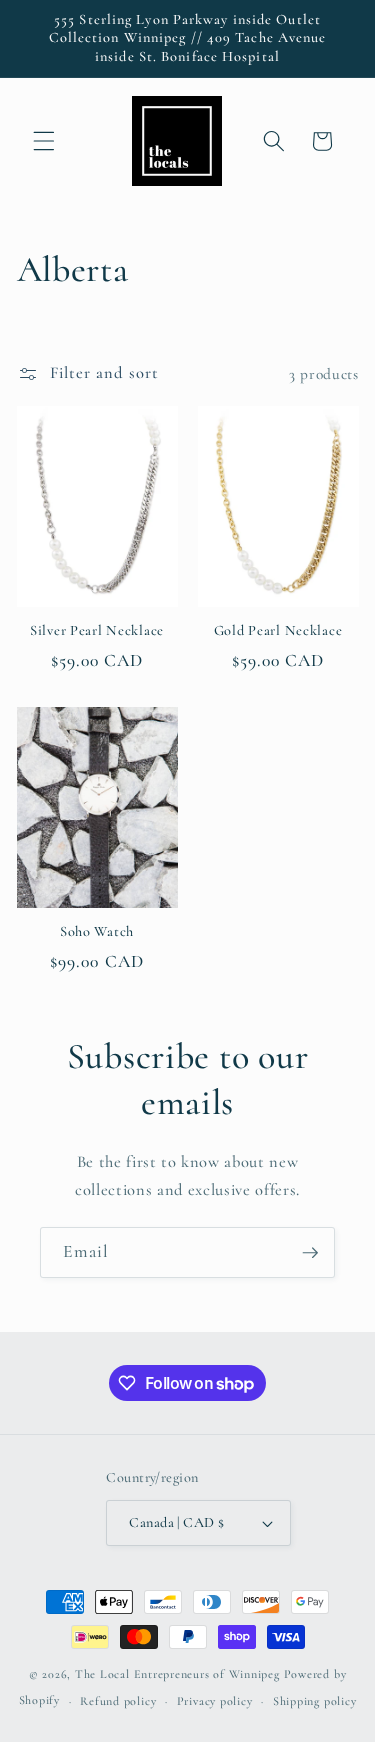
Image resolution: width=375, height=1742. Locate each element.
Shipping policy (315, 1701)
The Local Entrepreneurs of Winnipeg (177, 1674)
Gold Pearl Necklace (278, 630)
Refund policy (118, 1701)
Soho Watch (97, 931)
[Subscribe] (310, 1253)
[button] (44, 141)
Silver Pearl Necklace (97, 630)
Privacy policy (215, 1701)
